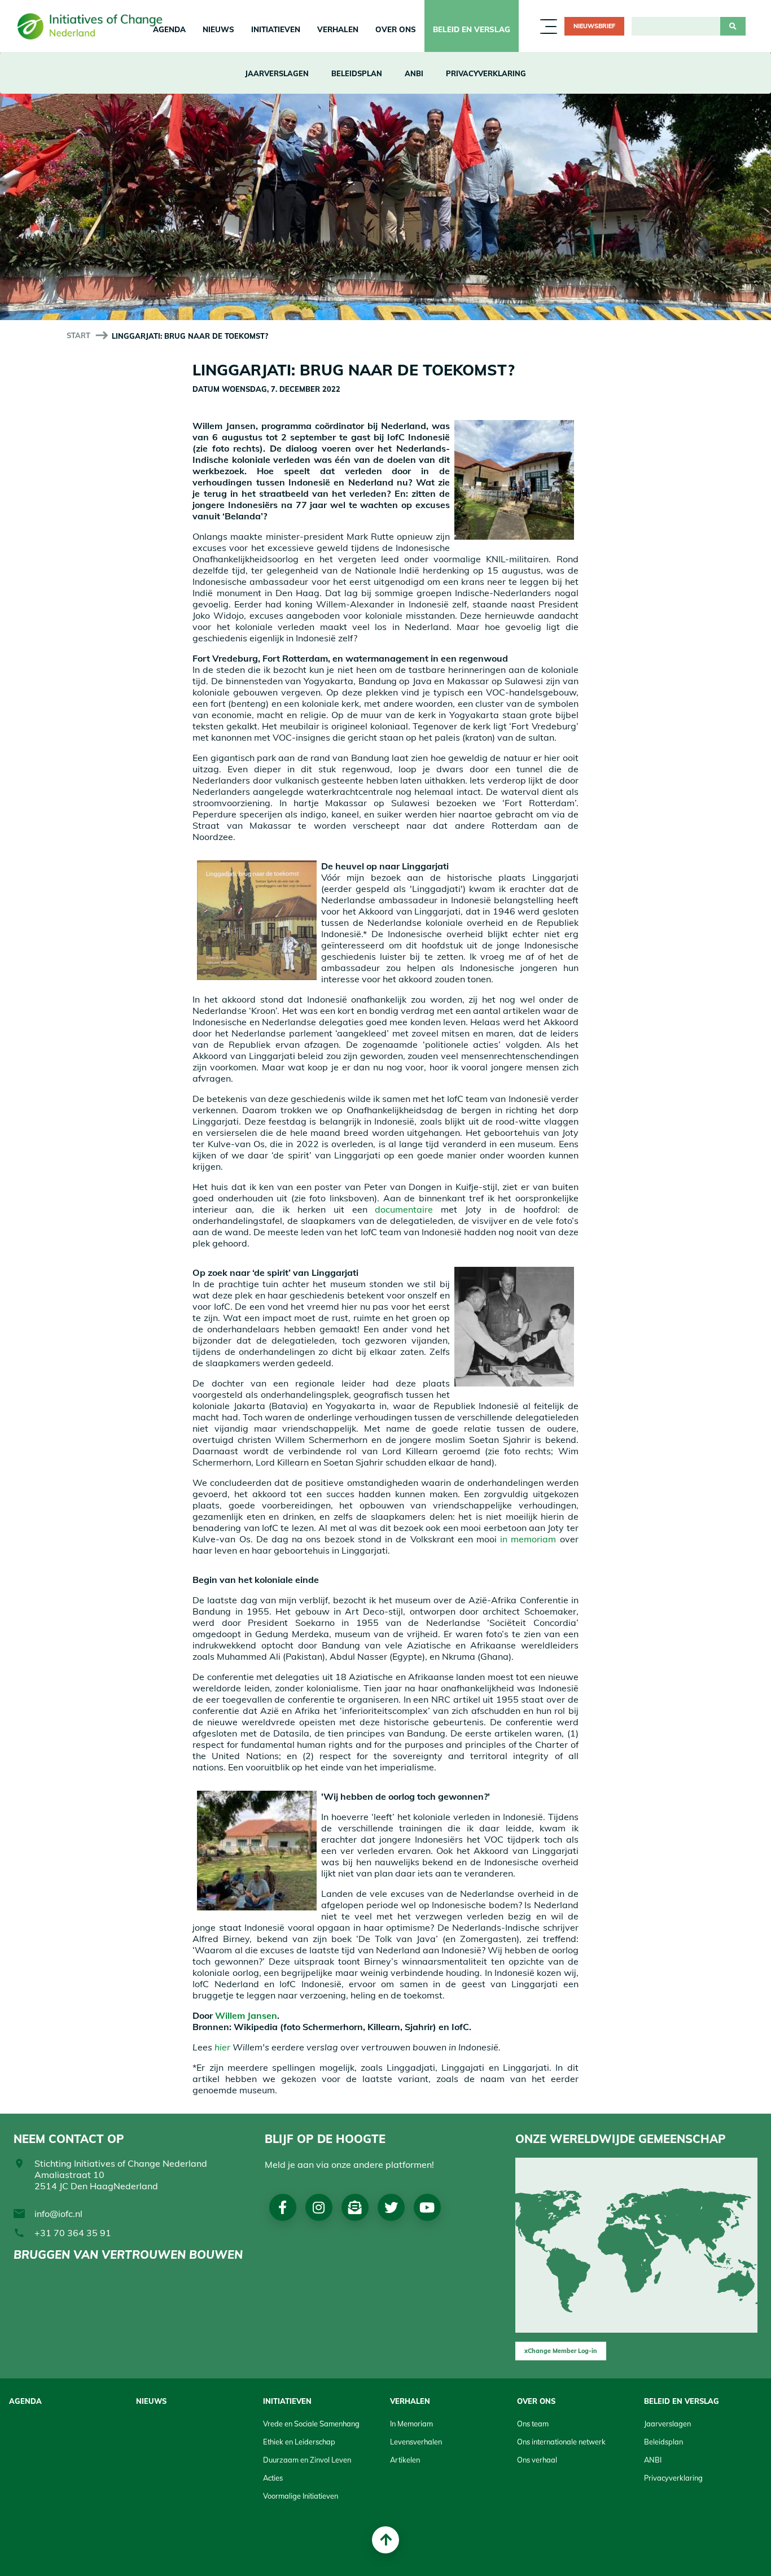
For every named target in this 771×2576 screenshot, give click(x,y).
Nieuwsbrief (594, 26)
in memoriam (528, 1539)
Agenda (25, 2401)
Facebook (282, 2207)
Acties (273, 2478)
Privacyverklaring (486, 73)
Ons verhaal (537, 2460)
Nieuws (218, 29)
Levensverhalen (416, 2442)
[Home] (94, 26)
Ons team (533, 2424)
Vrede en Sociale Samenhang (311, 2424)
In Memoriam (411, 2424)
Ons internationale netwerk (561, 2442)
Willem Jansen (246, 2015)
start (78, 335)
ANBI (414, 73)
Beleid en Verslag (472, 29)
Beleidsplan (357, 73)
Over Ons (396, 29)
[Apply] (733, 27)
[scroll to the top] (385, 2540)
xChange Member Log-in (561, 2351)
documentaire (404, 1209)
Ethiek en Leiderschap (299, 2442)
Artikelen (405, 2460)
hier (222, 2047)
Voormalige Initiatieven (301, 2496)
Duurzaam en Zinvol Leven (307, 2460)
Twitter (391, 2207)
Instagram (319, 2207)
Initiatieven (276, 29)
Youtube (427, 2207)
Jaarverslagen (277, 73)
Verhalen (338, 29)
